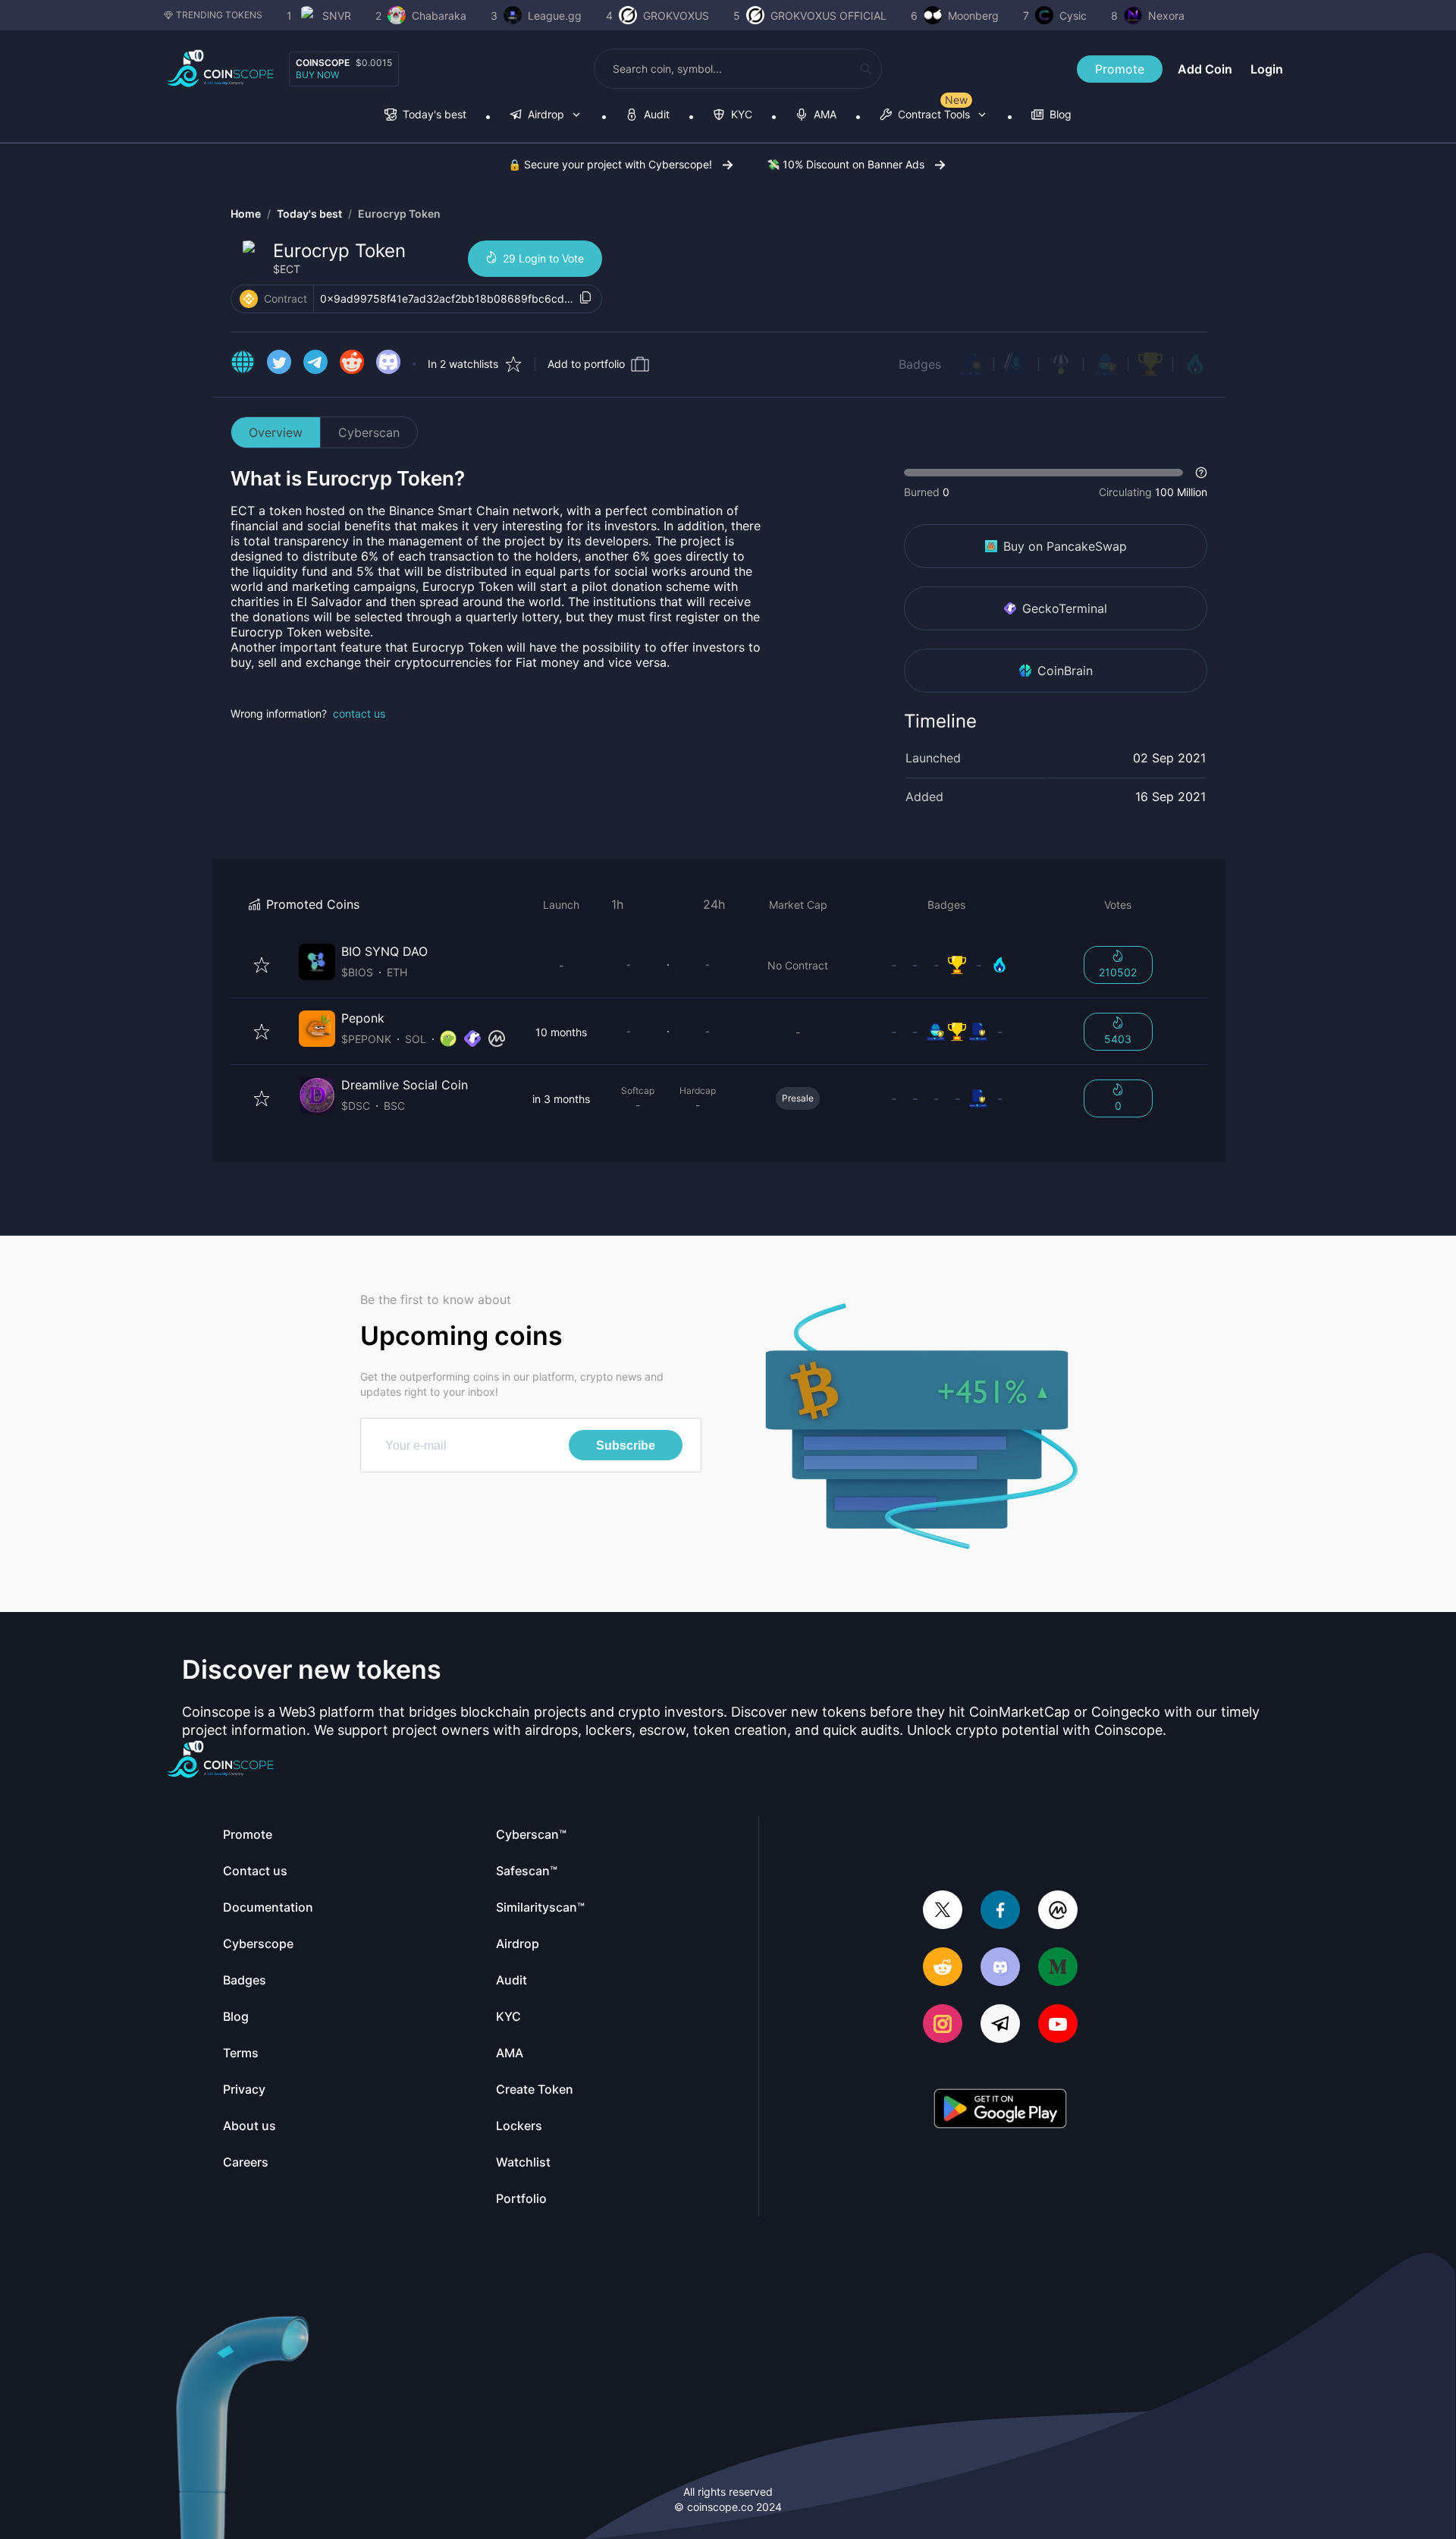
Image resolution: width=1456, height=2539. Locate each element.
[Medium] (1058, 1968)
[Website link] (243, 364)
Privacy (244, 2089)
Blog (236, 2016)
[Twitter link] (279, 364)
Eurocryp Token (399, 214)
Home (246, 214)
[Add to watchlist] (262, 965)
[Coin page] (405, 965)
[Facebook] (1000, 1911)
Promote (1120, 69)
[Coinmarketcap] (1058, 1911)
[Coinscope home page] (220, 69)
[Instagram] (943, 2025)
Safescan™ (527, 1871)
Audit (511, 1980)
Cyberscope (258, 1944)
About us (249, 2126)
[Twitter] (943, 1911)
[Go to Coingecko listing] (448, 1039)
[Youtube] (1058, 2025)
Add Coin (1205, 69)
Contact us (255, 1871)
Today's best (309, 214)
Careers (246, 2162)
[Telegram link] (315, 364)
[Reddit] (943, 1968)
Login (1267, 69)
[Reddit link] (352, 364)
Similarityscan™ (540, 1907)
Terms (241, 2053)
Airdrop (518, 1944)
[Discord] (1000, 1968)
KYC (508, 2016)
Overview (276, 432)
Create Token (535, 2089)
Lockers (519, 2126)
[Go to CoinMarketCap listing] (497, 1039)
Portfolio (521, 2198)
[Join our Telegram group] (1000, 2025)
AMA (510, 2053)
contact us (359, 713)
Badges (920, 364)
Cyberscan (369, 432)
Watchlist (523, 2162)
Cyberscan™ (531, 1834)
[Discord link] (388, 364)
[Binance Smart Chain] (249, 299)
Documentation (268, 1907)
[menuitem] (425, 116)
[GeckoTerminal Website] (472, 1039)
